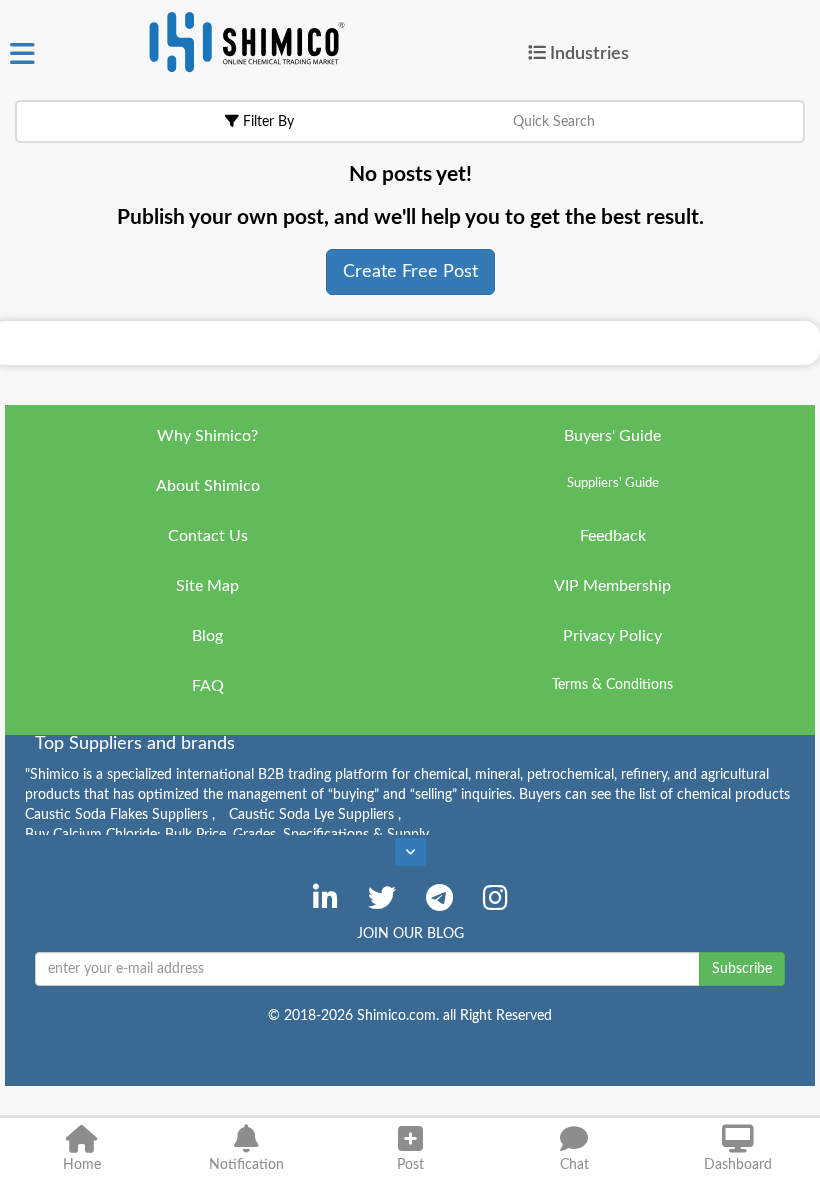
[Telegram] (439, 898)
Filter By (266, 122)
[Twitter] (382, 898)
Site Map (207, 586)
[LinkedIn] (325, 898)
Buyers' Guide (612, 436)
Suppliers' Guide (613, 483)
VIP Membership (612, 586)
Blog (207, 636)
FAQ (208, 686)
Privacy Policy (612, 636)
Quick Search (554, 122)
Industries (589, 53)
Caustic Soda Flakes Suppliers (120, 815)
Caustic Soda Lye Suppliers (315, 815)
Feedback (613, 536)
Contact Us (208, 536)
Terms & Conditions (612, 685)
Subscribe (742, 969)
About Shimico (208, 486)
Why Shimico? (207, 436)
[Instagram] (495, 898)
